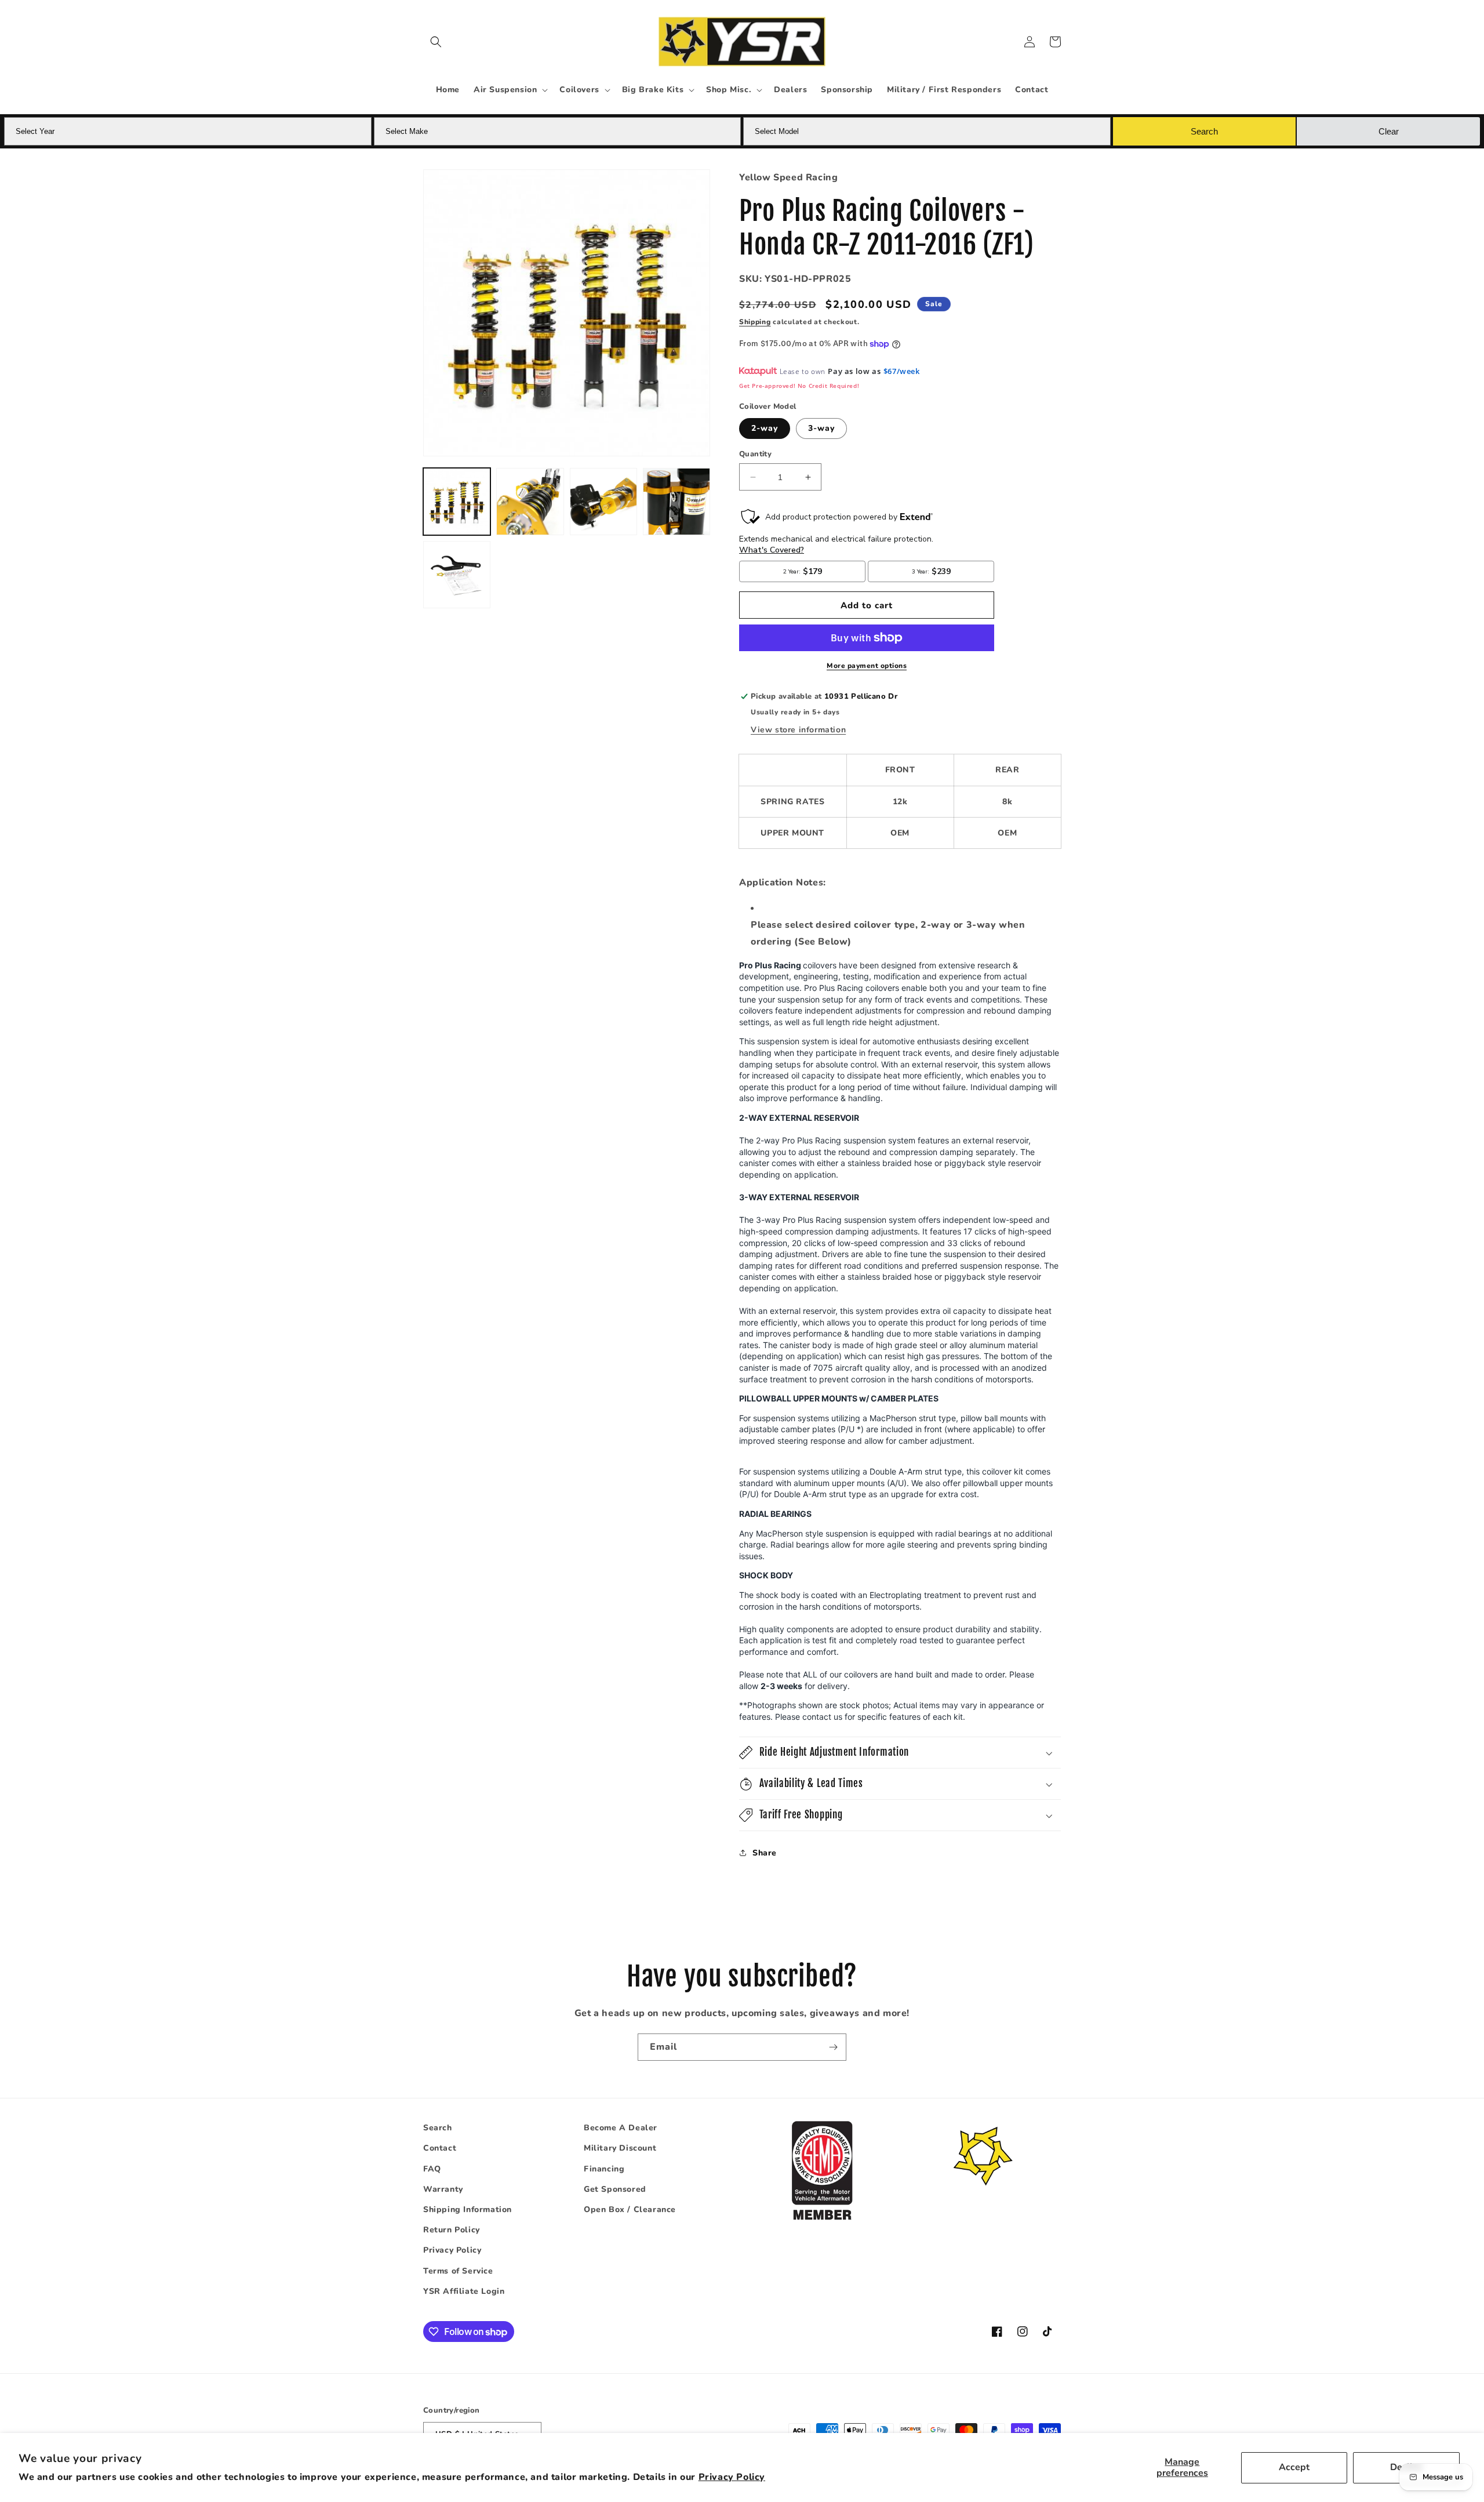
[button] (436, 42)
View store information (798, 730)
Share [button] (765, 1853)
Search (438, 2128)
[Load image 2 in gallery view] (530, 502)
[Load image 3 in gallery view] (603, 502)
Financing (604, 2169)
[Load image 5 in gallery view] (457, 575)
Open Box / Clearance (630, 2209)
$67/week (902, 371)
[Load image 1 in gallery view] (457, 502)
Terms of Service (458, 2271)
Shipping (755, 322)
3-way (821, 428)
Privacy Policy (732, 2477)
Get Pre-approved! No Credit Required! (799, 386)
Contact (440, 2148)
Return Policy (452, 2230)
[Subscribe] (833, 2047)
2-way (765, 428)
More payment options (867, 666)
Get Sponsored (615, 2189)
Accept (1294, 2467)
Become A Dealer (621, 2128)
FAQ (432, 2169)
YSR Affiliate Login (464, 2291)
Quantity (755, 454)
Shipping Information (468, 2209)
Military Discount (620, 2148)
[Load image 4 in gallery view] (676, 502)
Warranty (443, 2189)
